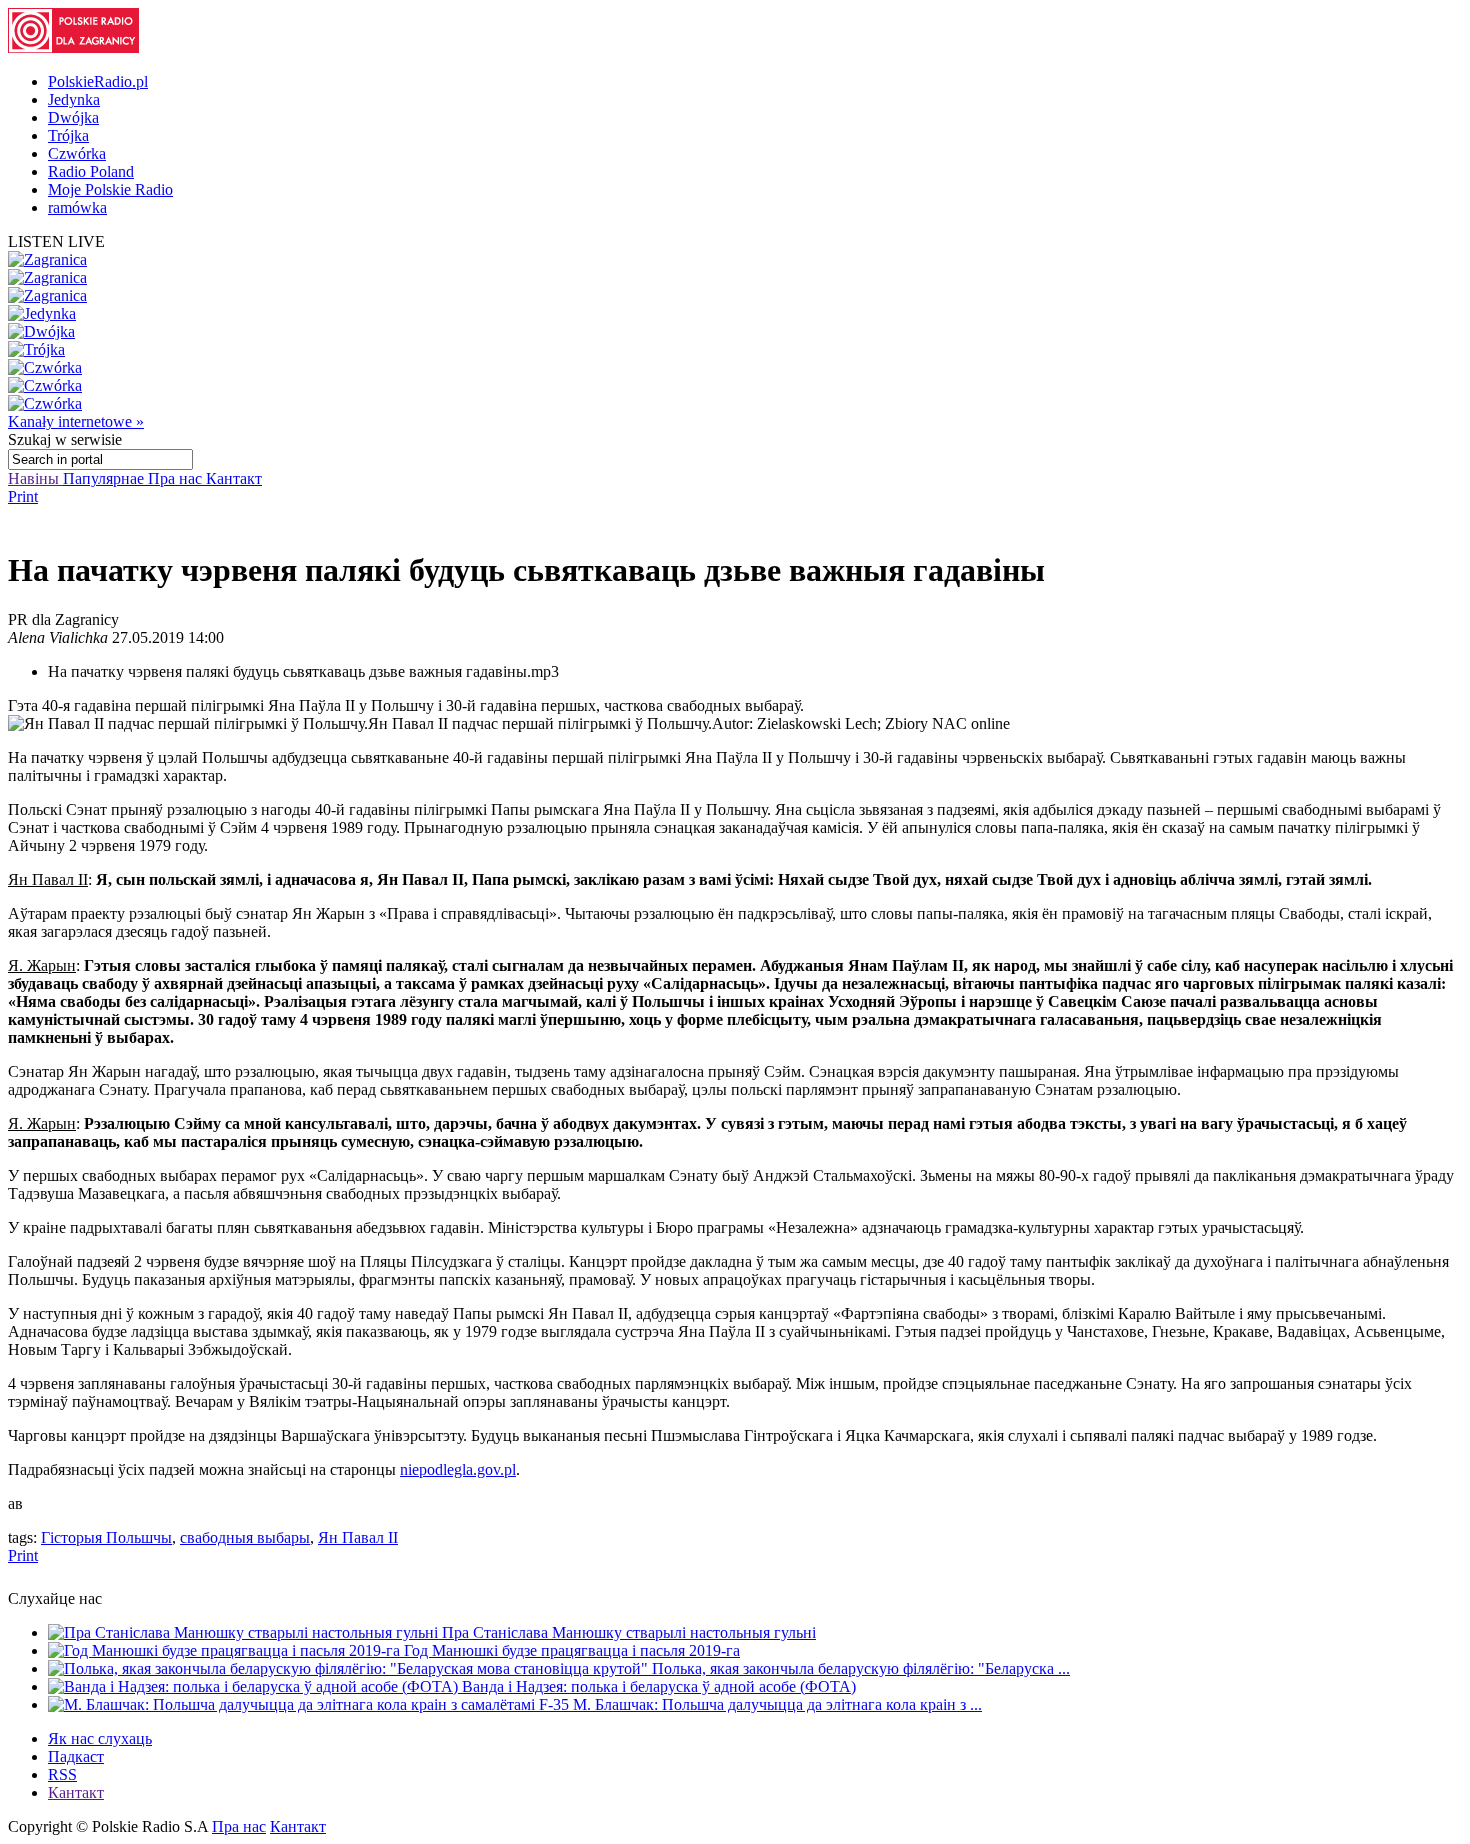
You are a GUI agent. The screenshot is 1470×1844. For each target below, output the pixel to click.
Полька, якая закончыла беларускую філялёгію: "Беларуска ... (861, 1668)
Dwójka (73, 117)
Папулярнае (105, 478)
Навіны (35, 478)
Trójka (68, 135)
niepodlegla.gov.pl (458, 1469)
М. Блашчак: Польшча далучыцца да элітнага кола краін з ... (777, 1704)
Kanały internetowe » (76, 421)
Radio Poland (91, 171)
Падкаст (76, 1756)
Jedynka (74, 99)
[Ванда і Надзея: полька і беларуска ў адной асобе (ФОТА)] (255, 1686)
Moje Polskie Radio (110, 189)
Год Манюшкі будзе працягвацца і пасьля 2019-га (572, 1650)
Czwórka (77, 153)
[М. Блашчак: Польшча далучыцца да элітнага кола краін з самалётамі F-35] (310, 1704)
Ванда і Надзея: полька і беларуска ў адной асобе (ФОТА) (659, 1686)
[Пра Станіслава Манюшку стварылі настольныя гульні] (245, 1632)
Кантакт (234, 478)
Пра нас (177, 478)
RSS (62, 1774)
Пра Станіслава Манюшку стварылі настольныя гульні (629, 1632)
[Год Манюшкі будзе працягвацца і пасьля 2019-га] (226, 1650)
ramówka (77, 207)
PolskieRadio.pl (98, 81)
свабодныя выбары (245, 1537)
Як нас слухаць (100, 1738)
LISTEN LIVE (56, 241)
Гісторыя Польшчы (106, 1537)
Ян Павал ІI (358, 1537)
